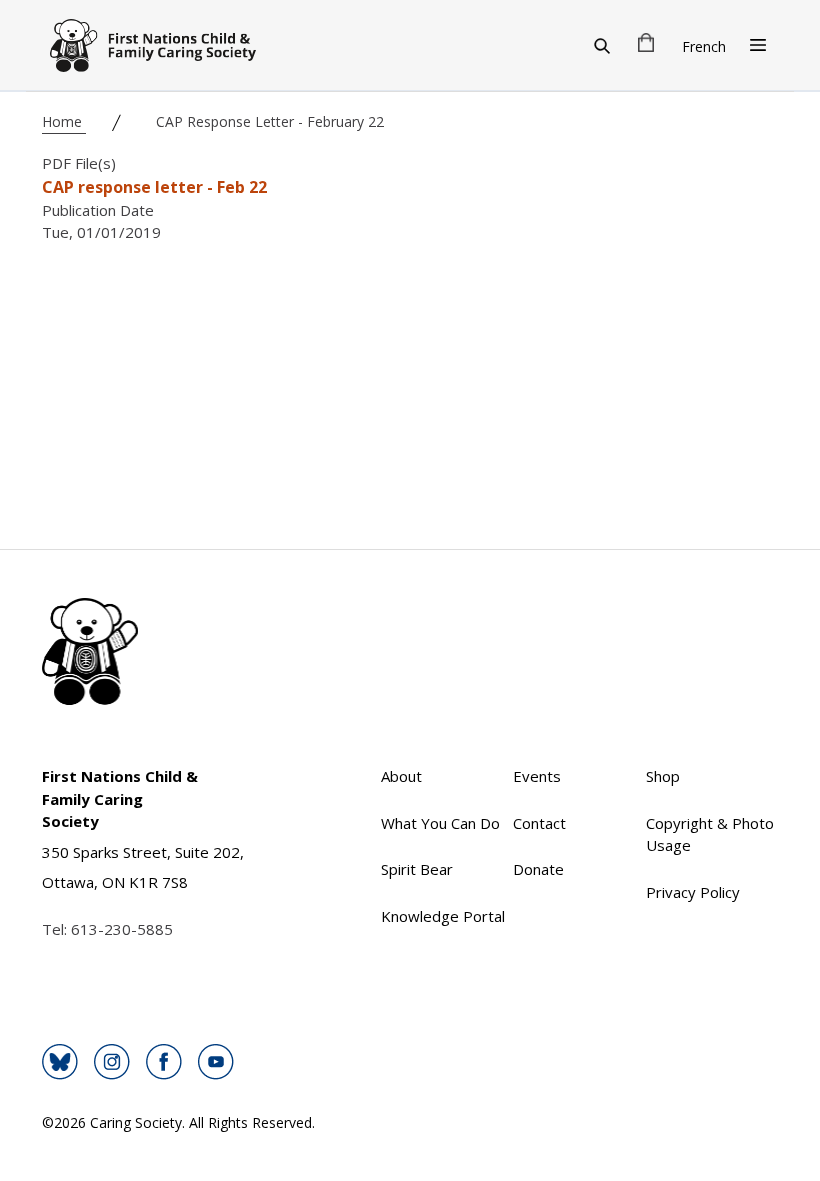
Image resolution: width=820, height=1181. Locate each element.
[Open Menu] (758, 45)
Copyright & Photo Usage (710, 834)
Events (537, 776)
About (401, 776)
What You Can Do (440, 823)
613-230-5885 (122, 929)
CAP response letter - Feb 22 (154, 187)
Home (64, 121)
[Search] (602, 45)
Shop (663, 776)
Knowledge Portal (443, 916)
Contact (539, 823)
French (704, 46)
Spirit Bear (417, 869)
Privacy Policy (693, 892)
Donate (538, 869)
